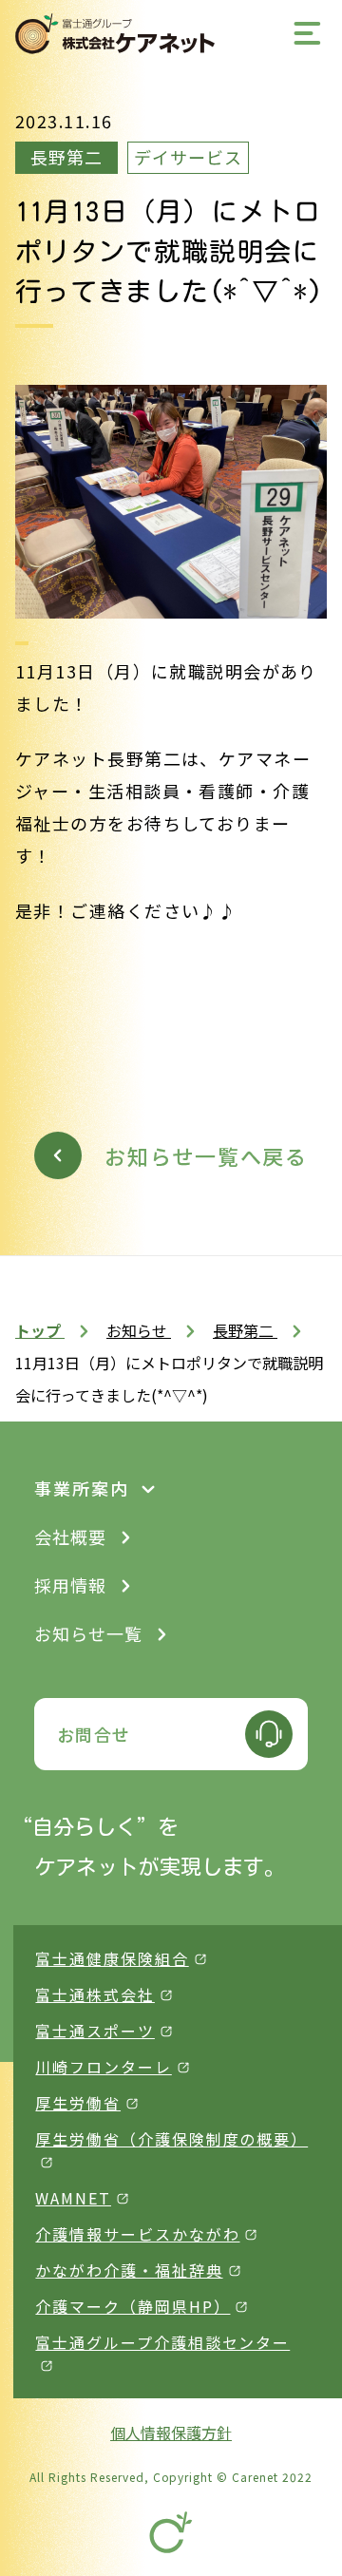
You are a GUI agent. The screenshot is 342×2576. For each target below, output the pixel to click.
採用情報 (70, 1585)
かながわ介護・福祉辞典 (129, 2270)
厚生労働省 (78, 2103)
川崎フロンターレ (103, 2067)
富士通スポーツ (95, 2031)
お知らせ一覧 (88, 1633)
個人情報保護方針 (171, 2433)
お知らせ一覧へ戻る (206, 1155)
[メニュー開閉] (308, 33)
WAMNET (73, 2198)
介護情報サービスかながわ (137, 2234)
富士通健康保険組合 (112, 1958)
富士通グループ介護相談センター (162, 2342)
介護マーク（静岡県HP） (133, 2306)
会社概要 (70, 1536)
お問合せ (94, 1734)
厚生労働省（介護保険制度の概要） (171, 2139)
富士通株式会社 (95, 1994)
